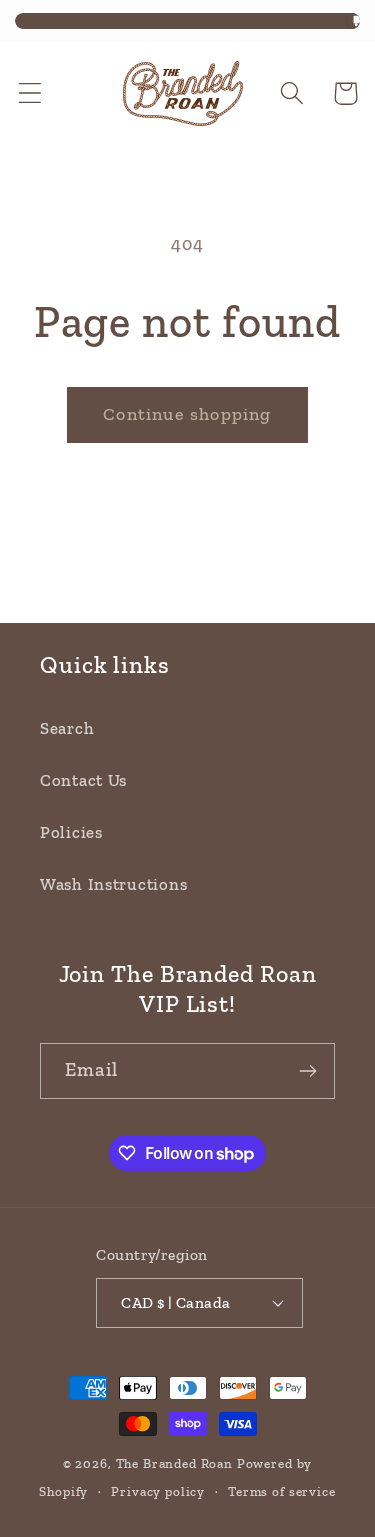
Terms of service (281, 1491)
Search (67, 728)
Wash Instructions (113, 884)
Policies (71, 832)
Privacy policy (158, 1491)
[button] (30, 93)
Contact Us (83, 780)
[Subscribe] (307, 1071)
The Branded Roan (174, 1463)
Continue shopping (187, 414)
